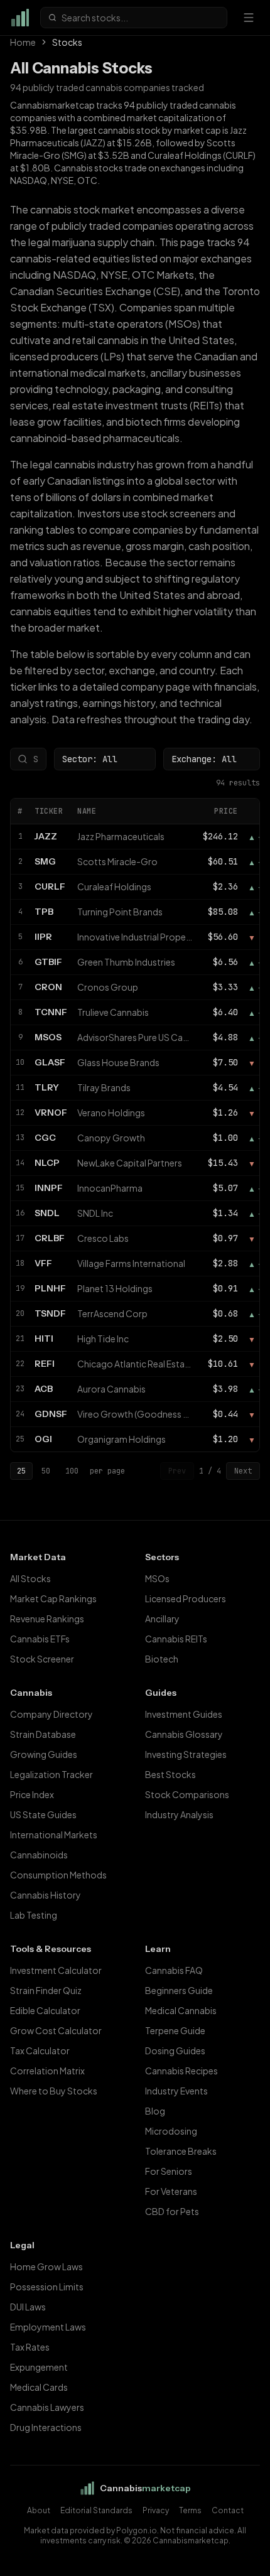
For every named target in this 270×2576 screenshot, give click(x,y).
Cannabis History (46, 1895)
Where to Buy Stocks (54, 2091)
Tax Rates (30, 2347)
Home (23, 42)
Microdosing (171, 2131)
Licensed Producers (186, 1598)
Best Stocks (170, 1774)
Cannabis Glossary (184, 1734)
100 (72, 1471)
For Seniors (169, 2171)
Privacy (156, 2510)
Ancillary (162, 1619)
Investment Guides (184, 1714)
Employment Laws (48, 2327)
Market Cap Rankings (53, 1598)
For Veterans (171, 2191)
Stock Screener (42, 1659)
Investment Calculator (56, 1970)
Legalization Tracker (51, 1774)
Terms (190, 2510)
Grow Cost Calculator (56, 2030)
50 (46, 1471)
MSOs (157, 1578)
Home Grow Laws (46, 2266)
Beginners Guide (179, 1990)
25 (21, 1471)
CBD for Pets (172, 2211)
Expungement (39, 2367)
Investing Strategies (186, 1754)
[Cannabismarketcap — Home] (20, 18)
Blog (155, 2111)
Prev (177, 1471)
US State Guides (43, 1814)
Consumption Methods (58, 1875)
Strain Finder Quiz (46, 1990)
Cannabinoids (39, 1855)
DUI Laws (28, 2307)
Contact (228, 2510)
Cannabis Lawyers (47, 2407)
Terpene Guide (175, 2030)
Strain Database (43, 1734)
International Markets (54, 1835)
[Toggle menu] (249, 18)
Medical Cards (39, 2387)
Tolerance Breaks (181, 2151)
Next (243, 1471)
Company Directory (51, 1714)
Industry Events (176, 2091)
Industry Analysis (179, 1814)
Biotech (162, 1659)
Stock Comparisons (187, 1794)
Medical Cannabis (181, 2010)
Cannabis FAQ (174, 1970)
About (39, 2510)
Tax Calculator (40, 2051)
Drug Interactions (46, 2427)
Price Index (32, 1794)
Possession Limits (47, 2287)
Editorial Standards (96, 2510)
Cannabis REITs (176, 1639)
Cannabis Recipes (181, 2071)
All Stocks (30, 1578)
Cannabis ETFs (40, 1639)
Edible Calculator (45, 2010)
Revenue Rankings (47, 1619)
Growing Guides (44, 1754)
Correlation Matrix (47, 2071)
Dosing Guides (175, 2051)
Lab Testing (34, 1915)
